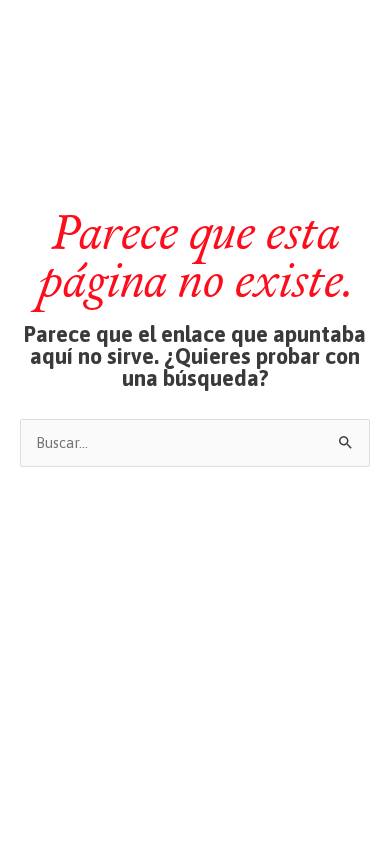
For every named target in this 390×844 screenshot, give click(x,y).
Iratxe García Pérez (195, 33)
